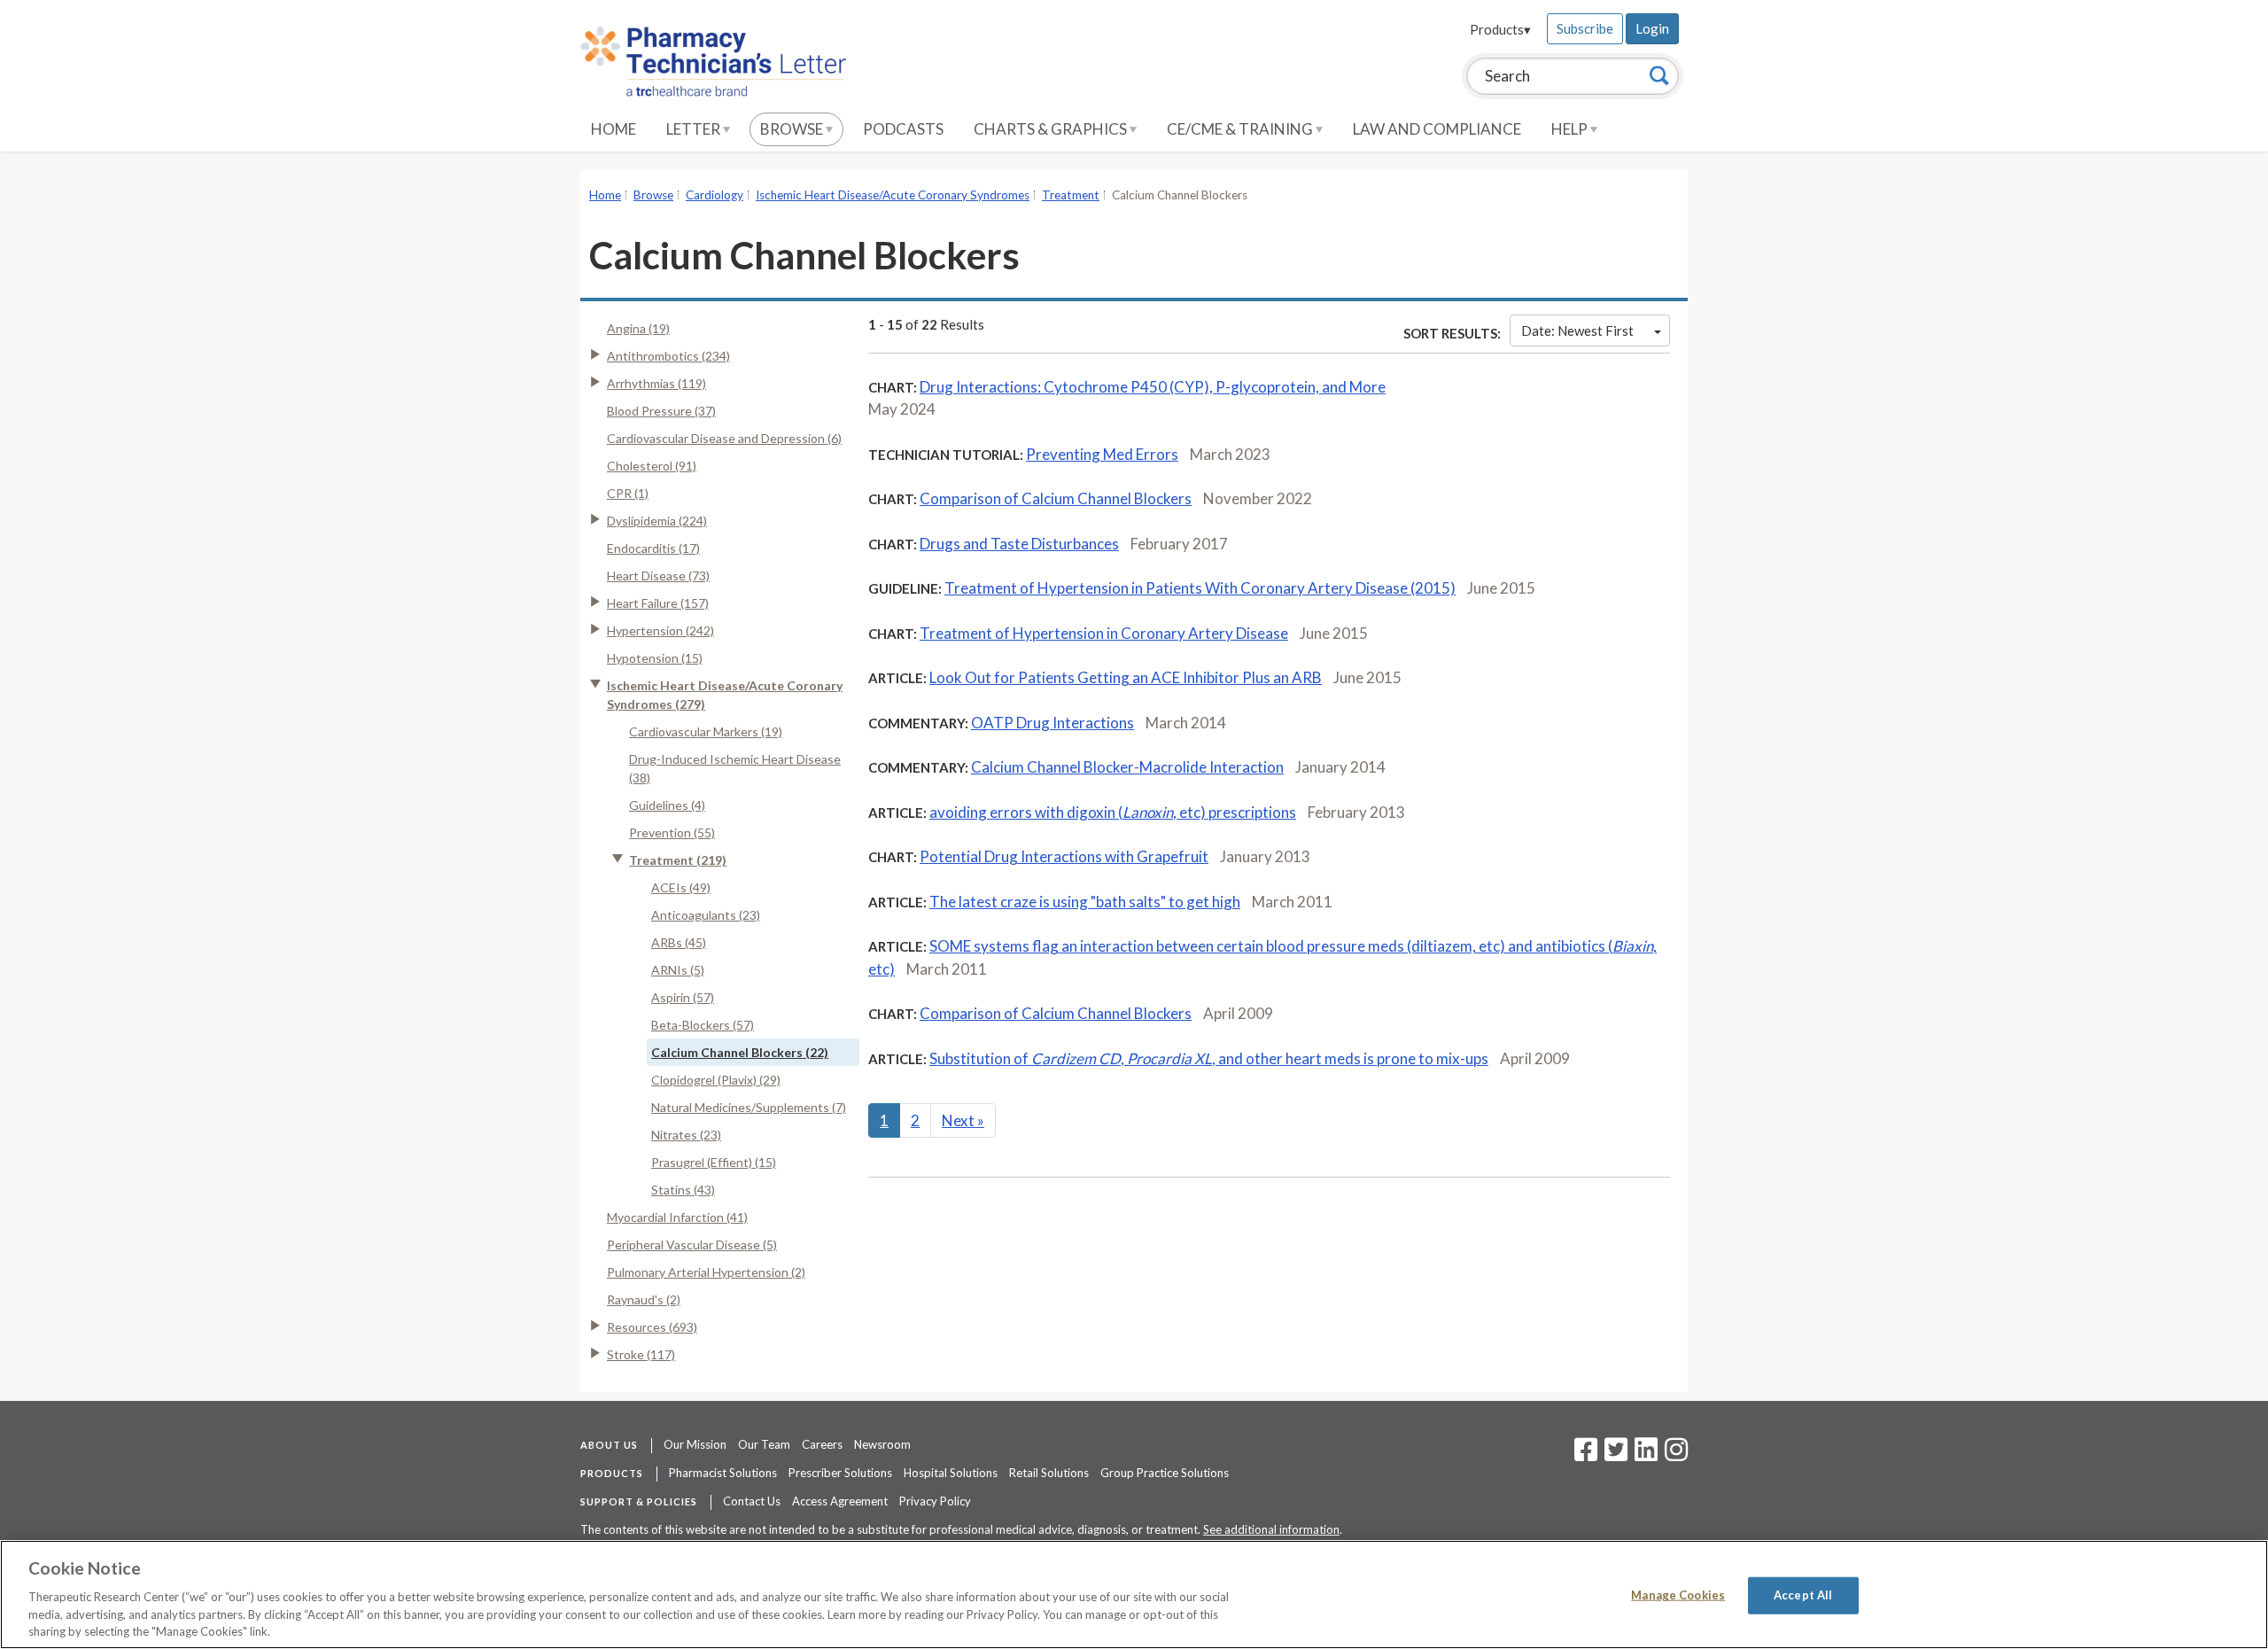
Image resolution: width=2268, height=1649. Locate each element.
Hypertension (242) (660, 630)
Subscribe (1585, 28)
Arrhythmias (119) (656, 383)
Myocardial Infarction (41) (677, 1217)
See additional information (1271, 1529)
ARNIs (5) (678, 970)
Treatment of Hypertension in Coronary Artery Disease (1104, 633)
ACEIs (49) (681, 887)
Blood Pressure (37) (661, 411)
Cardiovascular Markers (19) (706, 731)
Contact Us (752, 1501)
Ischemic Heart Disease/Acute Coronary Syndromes (893, 195)
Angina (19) (638, 328)
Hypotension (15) (655, 658)
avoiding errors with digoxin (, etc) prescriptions (1113, 812)
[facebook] (1586, 1455)
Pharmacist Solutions (723, 1473)
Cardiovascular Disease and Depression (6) (724, 438)
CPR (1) (628, 493)
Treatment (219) (678, 860)
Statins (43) (683, 1190)
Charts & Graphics (1052, 129)
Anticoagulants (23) (706, 915)
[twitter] (1614, 1455)
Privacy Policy (935, 1501)
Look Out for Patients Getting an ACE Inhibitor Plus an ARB (1126, 677)
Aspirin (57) (683, 997)
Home (614, 129)
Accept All (1803, 1595)
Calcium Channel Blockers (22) (740, 1052)
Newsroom (882, 1444)
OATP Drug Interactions (1052, 723)
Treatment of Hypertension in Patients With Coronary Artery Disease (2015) (1200, 588)
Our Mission (695, 1444)
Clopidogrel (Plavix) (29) (716, 1080)
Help (1571, 129)
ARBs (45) (679, 942)
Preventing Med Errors (1102, 454)
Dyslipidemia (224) (657, 521)
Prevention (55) (672, 832)
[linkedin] (1646, 1455)
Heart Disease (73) (658, 576)
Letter (695, 129)
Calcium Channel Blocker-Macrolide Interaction (1127, 767)
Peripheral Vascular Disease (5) (692, 1245)
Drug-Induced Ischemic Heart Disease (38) (735, 768)
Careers (822, 1444)
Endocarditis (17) (653, 548)
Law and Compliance (1437, 129)
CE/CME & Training (1241, 129)
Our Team (764, 1444)
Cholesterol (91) (652, 466)
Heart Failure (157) (658, 603)
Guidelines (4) (667, 805)
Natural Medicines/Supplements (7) (749, 1107)
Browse (793, 129)
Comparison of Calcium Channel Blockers (1056, 498)
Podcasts (903, 129)
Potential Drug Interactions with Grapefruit (1064, 856)
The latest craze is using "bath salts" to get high (1085, 902)
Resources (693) (652, 1327)
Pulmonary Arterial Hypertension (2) (706, 1272)
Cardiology (715, 195)
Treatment (1071, 195)
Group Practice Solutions (1165, 1473)
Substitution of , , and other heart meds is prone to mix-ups (1209, 1058)
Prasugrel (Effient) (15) (714, 1162)
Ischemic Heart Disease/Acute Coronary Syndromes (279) (725, 695)
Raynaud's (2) (644, 1299)
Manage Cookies (1678, 1595)
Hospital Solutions (951, 1473)
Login (1652, 28)
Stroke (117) (641, 1354)
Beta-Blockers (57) (703, 1025)
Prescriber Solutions (840, 1473)
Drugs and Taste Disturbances (1019, 544)
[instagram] (1676, 1455)
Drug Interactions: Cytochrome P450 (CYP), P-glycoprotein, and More (1153, 387)
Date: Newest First (1577, 331)
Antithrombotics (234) (668, 356)
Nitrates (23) (686, 1135)
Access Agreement (840, 1501)
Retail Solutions (1049, 1473)
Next (963, 1120)
